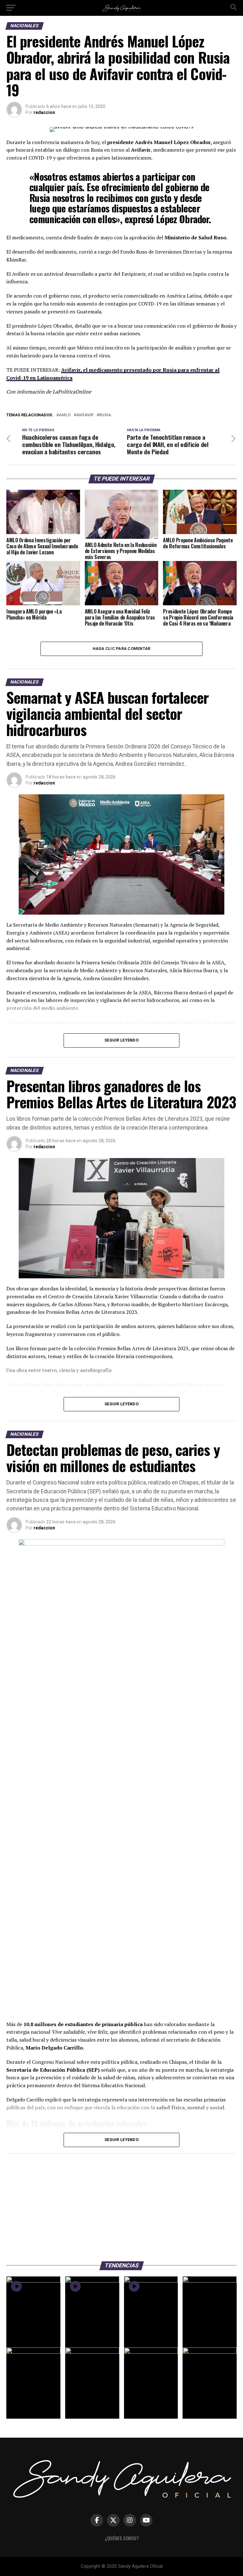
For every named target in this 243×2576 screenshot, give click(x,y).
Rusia (105, 415)
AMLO (65, 415)
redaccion (44, 112)
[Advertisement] (121, 2204)
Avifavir (85, 415)
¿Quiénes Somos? (122, 2538)
